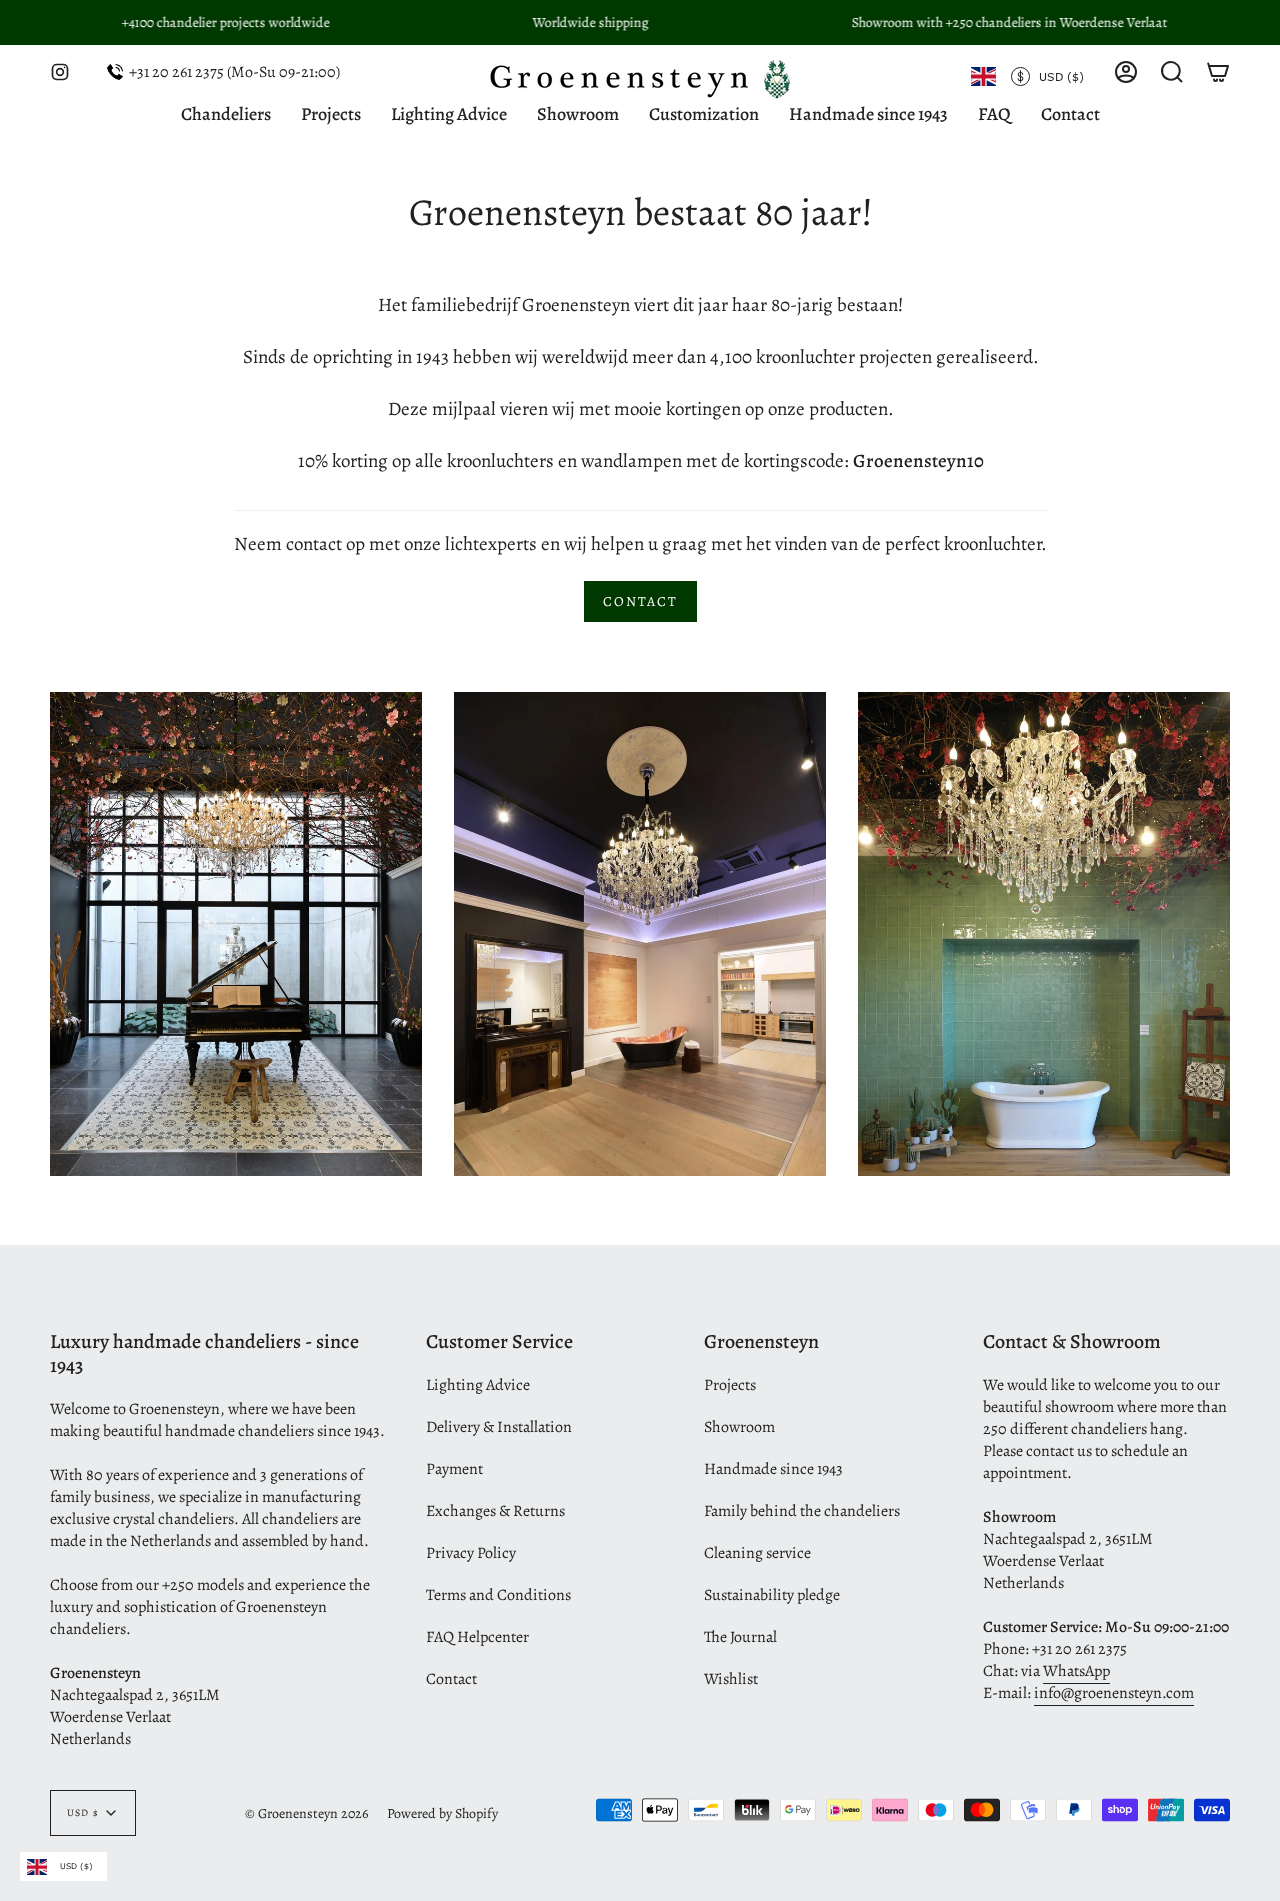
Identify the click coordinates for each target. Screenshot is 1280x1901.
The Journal (740, 1637)
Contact (451, 1679)
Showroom (739, 1427)
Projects (730, 1385)
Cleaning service (757, 1553)
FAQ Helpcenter (477, 1637)
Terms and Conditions (498, 1595)
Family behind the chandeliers (802, 1511)
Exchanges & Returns (495, 1511)
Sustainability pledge (772, 1595)
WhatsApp (1076, 1671)
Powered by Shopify (442, 1813)
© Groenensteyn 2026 (306, 1813)
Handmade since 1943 (773, 1469)
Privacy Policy (471, 1553)
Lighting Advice (478, 1385)
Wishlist (731, 1679)
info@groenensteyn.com (1114, 1693)
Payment (454, 1469)
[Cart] (1218, 72)
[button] (1172, 72)
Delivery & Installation (499, 1427)
